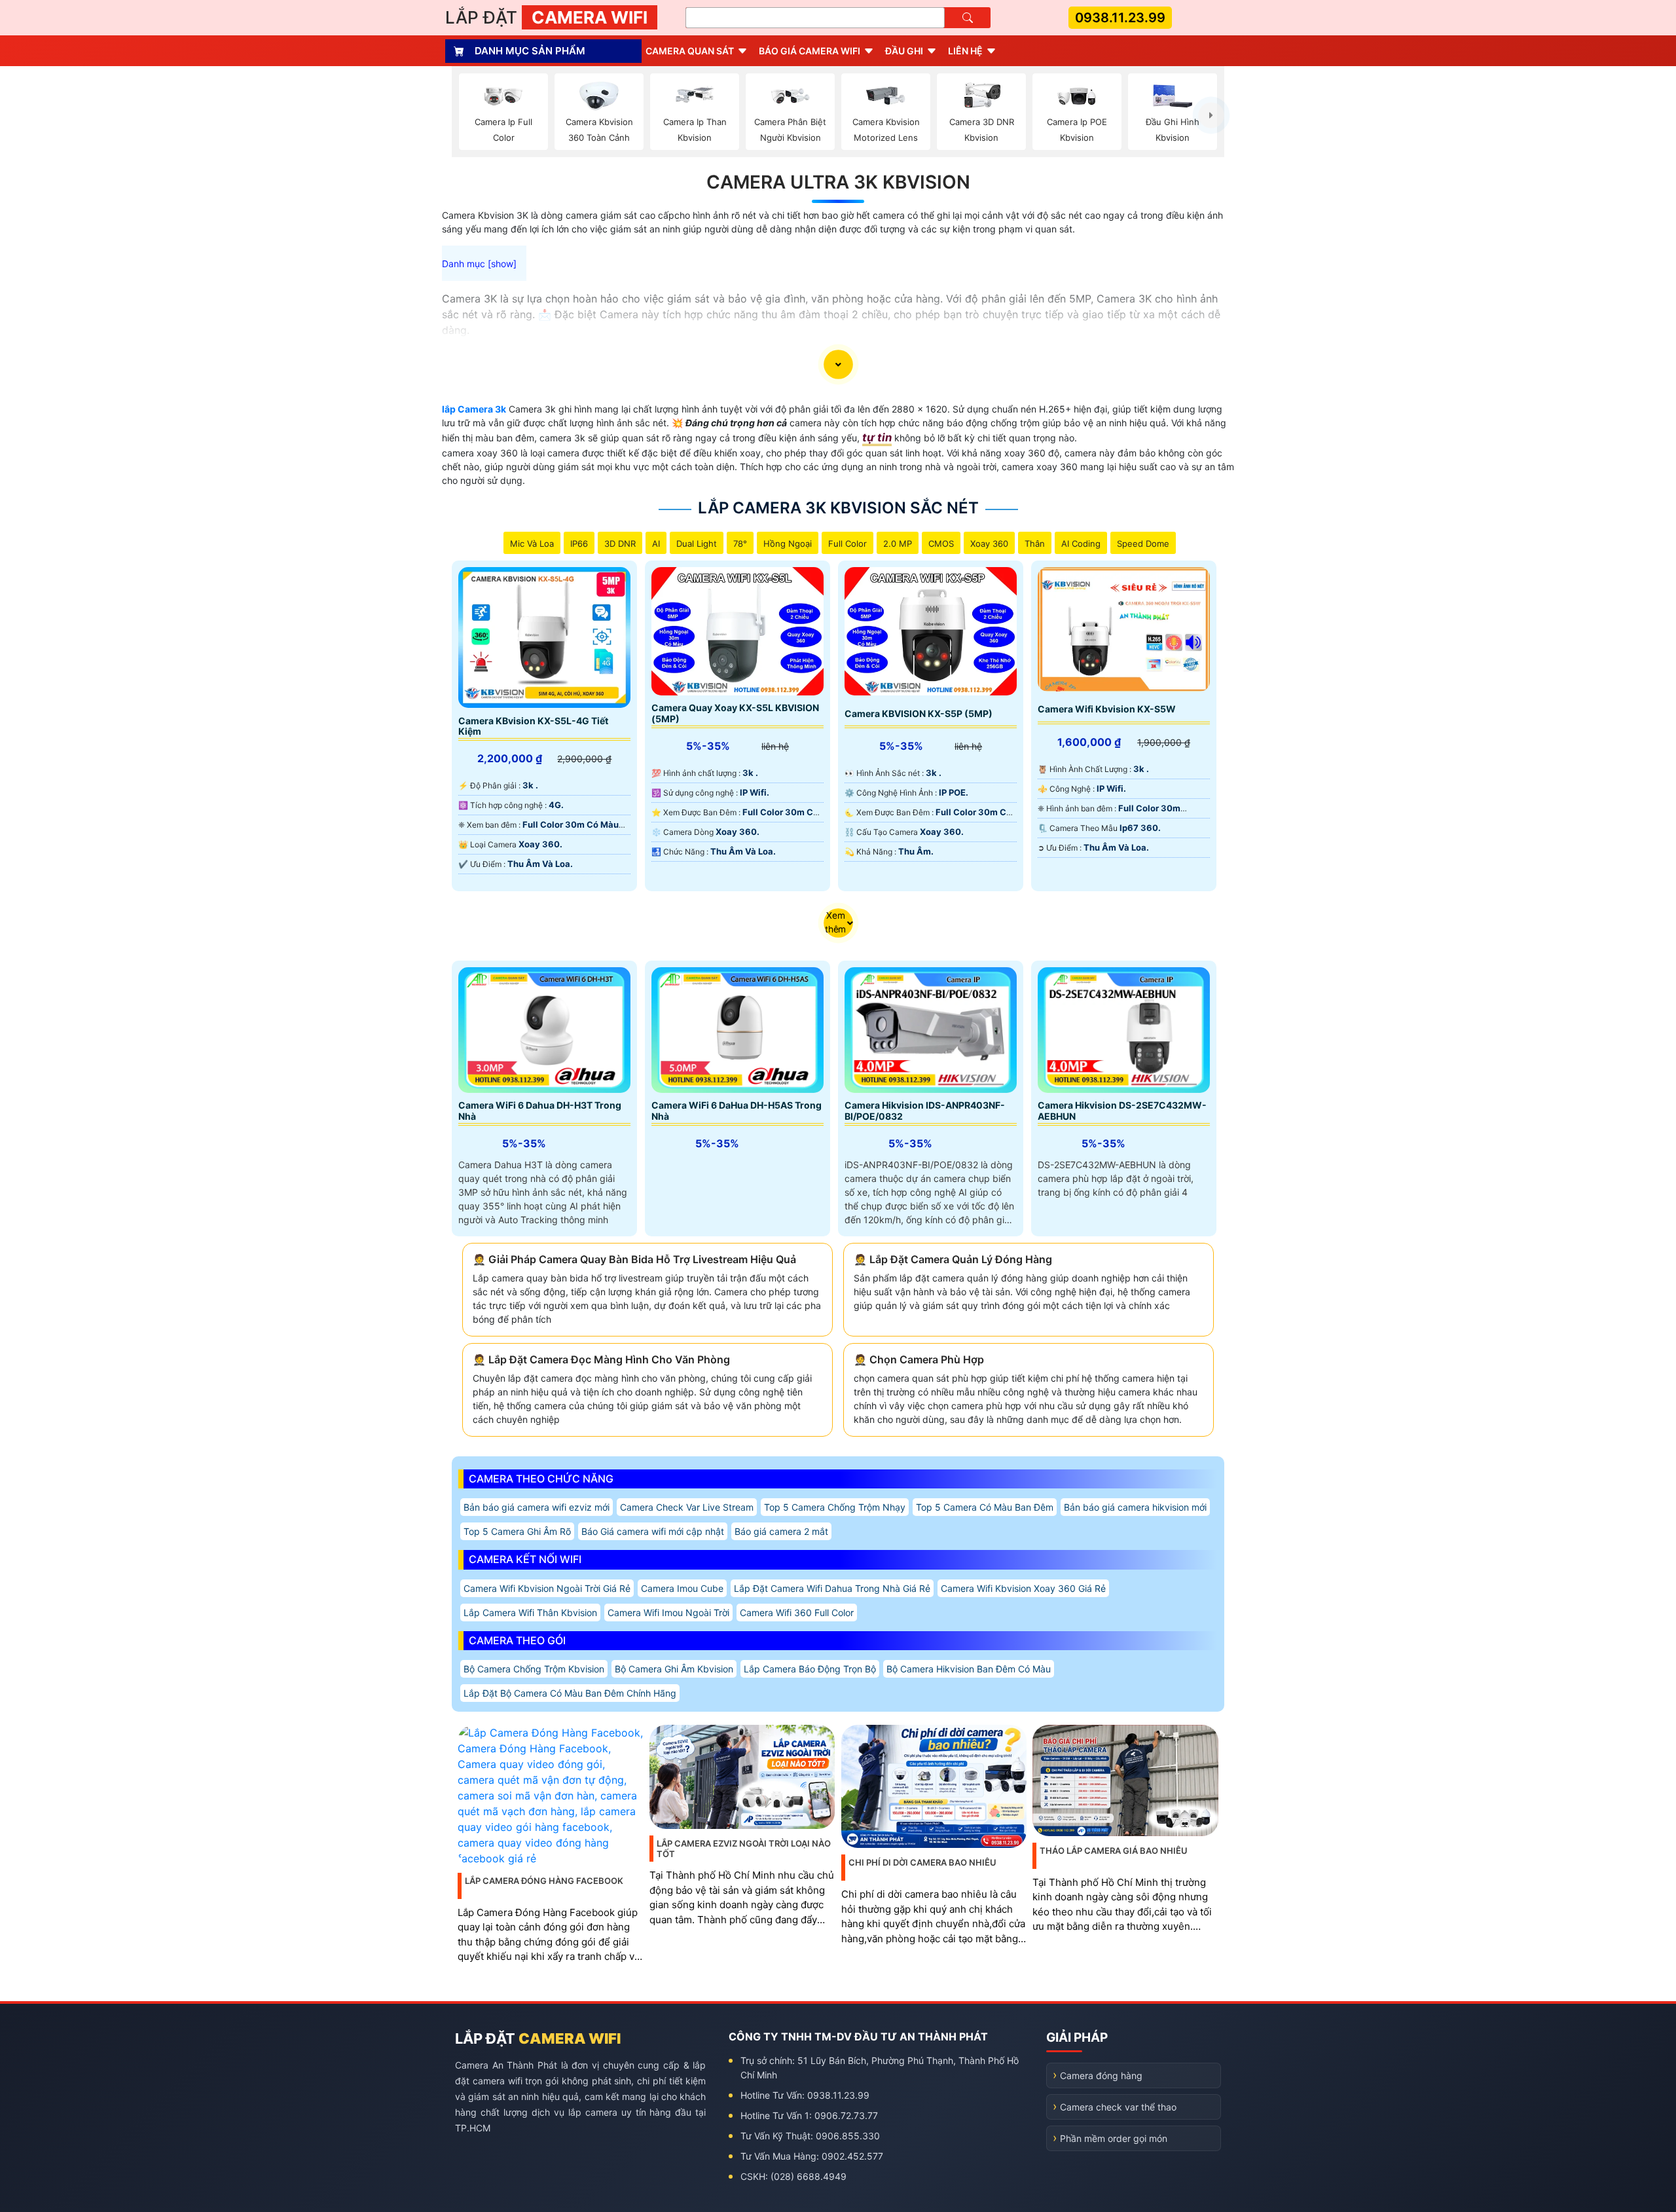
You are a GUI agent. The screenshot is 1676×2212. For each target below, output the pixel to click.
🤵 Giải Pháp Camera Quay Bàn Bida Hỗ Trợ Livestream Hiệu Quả (634, 1259)
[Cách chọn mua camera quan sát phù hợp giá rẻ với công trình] (1211, 115)
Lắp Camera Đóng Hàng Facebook (544, 1881)
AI (656, 544)
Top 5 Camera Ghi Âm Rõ (517, 1531)
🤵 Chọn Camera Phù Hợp (919, 1359)
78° (740, 544)
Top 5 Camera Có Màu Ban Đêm (985, 1507)
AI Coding (1081, 544)
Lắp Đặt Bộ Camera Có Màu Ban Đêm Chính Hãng (570, 1693)
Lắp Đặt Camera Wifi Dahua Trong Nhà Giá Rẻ (832, 1588)
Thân (1035, 544)
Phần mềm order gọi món (1114, 2138)
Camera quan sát (690, 51)
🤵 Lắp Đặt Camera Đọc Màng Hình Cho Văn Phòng (601, 1359)
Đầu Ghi (904, 51)
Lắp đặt (546, 17)
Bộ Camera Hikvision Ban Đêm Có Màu (969, 1669)
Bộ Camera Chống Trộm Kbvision (534, 1669)
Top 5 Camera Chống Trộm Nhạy (835, 1507)
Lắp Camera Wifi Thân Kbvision (530, 1613)
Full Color (847, 544)
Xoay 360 (989, 544)
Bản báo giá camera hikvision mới (1135, 1507)
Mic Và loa (532, 544)
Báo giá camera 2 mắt (781, 1531)
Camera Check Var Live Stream (687, 1507)
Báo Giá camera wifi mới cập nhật (653, 1531)
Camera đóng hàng (1101, 2075)
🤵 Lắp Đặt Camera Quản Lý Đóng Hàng (953, 1259)
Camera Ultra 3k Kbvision (838, 182)
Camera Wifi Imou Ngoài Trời (668, 1613)
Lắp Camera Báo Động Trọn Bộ (810, 1669)
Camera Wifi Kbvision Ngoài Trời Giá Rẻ (547, 1588)
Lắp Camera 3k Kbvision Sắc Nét (838, 508)
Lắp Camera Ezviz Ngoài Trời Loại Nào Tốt (744, 1849)
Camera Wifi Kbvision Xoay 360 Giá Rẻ (1023, 1588)
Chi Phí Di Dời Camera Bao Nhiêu (922, 1862)
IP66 (579, 544)
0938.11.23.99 (1120, 18)
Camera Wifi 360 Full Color (797, 1613)
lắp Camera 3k (474, 409)
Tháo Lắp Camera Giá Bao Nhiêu (1114, 1851)
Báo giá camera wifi (810, 51)
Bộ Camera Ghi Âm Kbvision (674, 1669)
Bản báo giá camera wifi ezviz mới (537, 1507)
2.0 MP (898, 544)
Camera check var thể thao (1118, 2107)
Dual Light (697, 544)
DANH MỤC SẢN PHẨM (530, 51)
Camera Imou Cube (682, 1588)
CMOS (941, 544)
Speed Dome (1143, 544)
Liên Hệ (965, 51)
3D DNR (620, 544)
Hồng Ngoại (788, 544)
